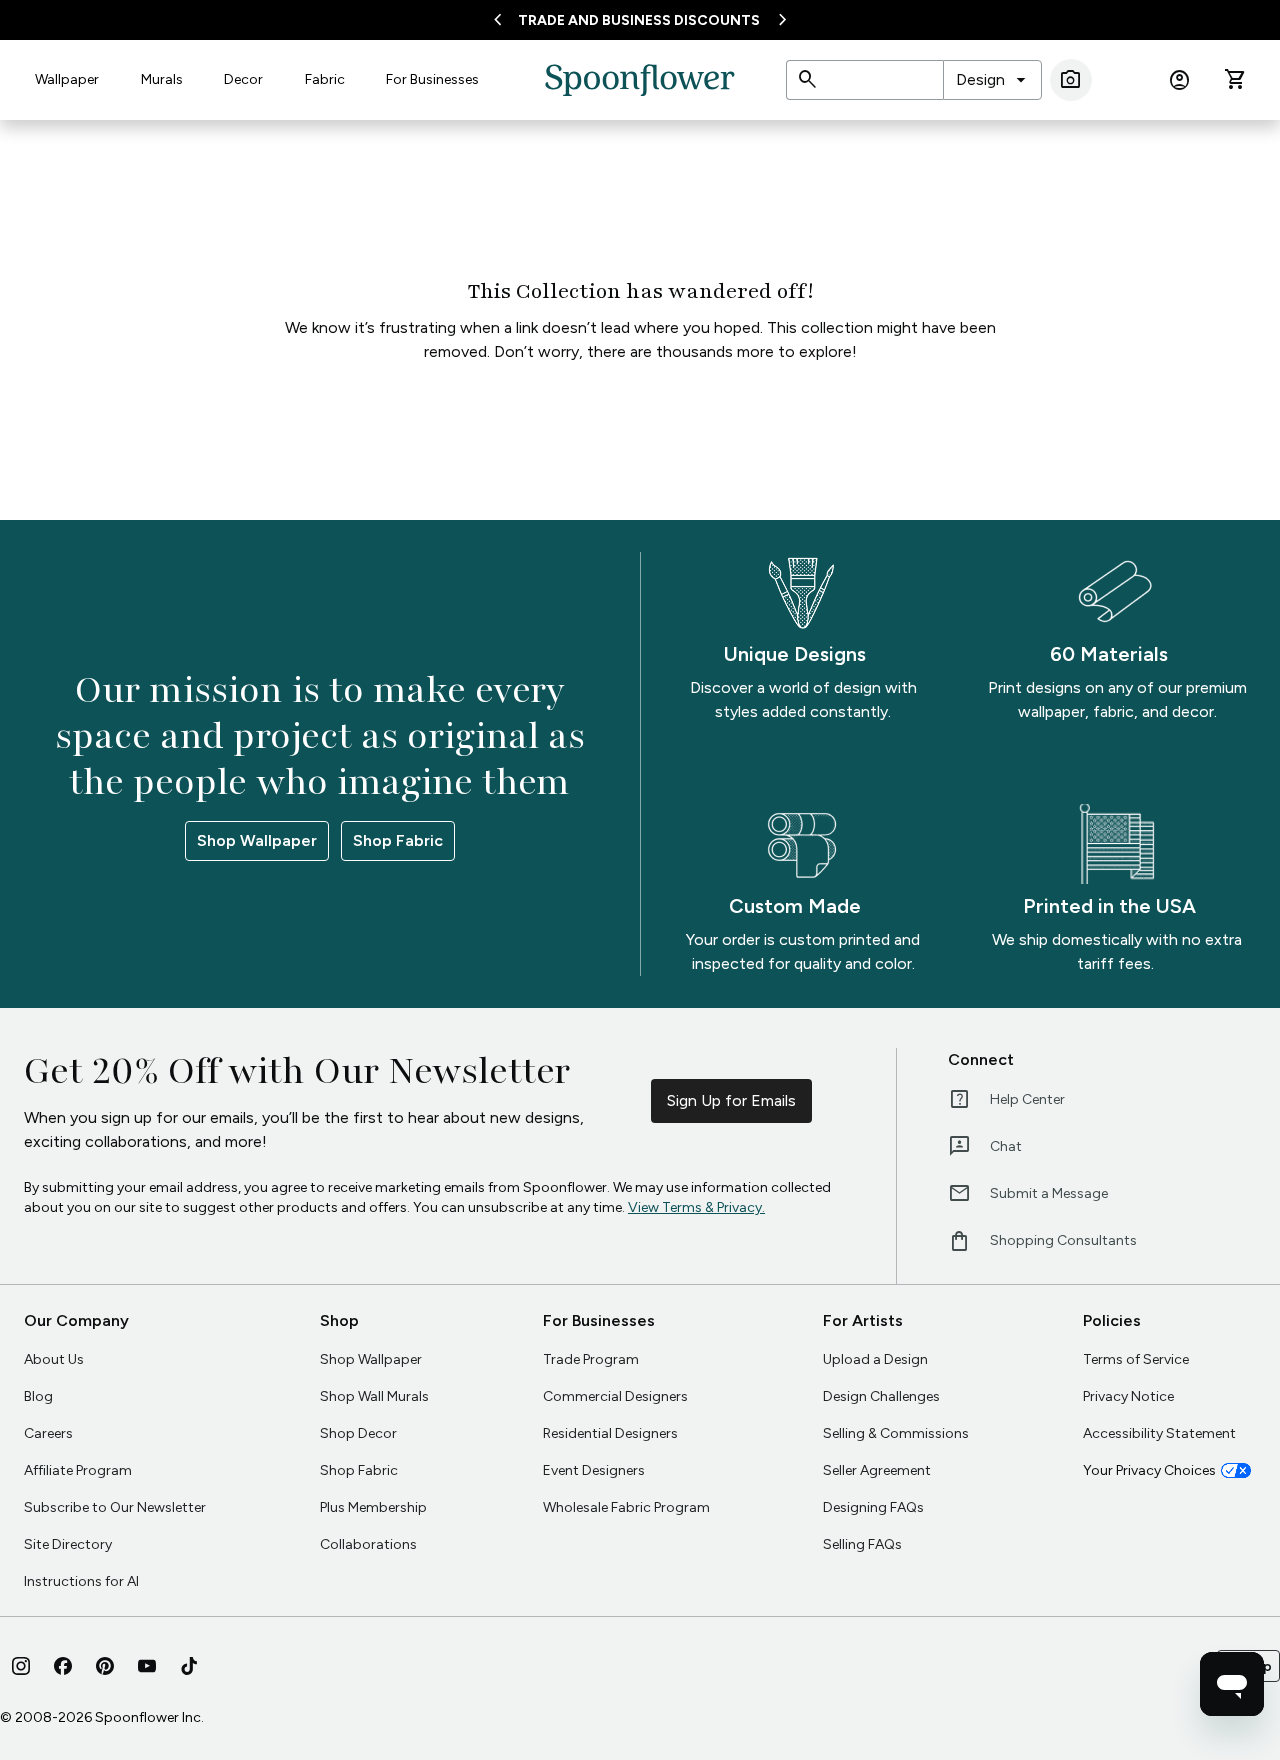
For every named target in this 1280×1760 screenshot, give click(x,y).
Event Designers (594, 1470)
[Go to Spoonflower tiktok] (189, 1666)
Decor (243, 79)
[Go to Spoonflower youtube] (147, 1666)
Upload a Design (875, 1359)
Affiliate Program (78, 1470)
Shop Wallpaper (257, 840)
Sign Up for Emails (731, 1100)
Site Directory (68, 1544)
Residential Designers (610, 1433)
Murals (162, 79)
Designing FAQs (873, 1507)
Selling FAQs (862, 1544)
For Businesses (432, 79)
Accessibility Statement (1159, 1433)
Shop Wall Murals (374, 1396)
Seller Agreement (877, 1470)
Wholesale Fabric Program (626, 1507)
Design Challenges (881, 1396)
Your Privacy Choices (1149, 1470)
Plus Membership (373, 1507)
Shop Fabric (398, 840)
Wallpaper (67, 79)
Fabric (325, 79)
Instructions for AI (81, 1581)
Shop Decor (358, 1433)
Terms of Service (1136, 1359)
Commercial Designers (615, 1396)
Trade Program (591, 1359)
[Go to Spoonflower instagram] (21, 1666)
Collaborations (368, 1544)
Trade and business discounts (639, 20)
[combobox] (992, 80)
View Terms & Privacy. (696, 1207)
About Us (54, 1359)
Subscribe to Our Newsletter (115, 1507)
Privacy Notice (1128, 1396)
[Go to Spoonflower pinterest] (105, 1666)
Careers (48, 1433)
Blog (38, 1396)
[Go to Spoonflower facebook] (63, 1666)
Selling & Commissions (896, 1433)
